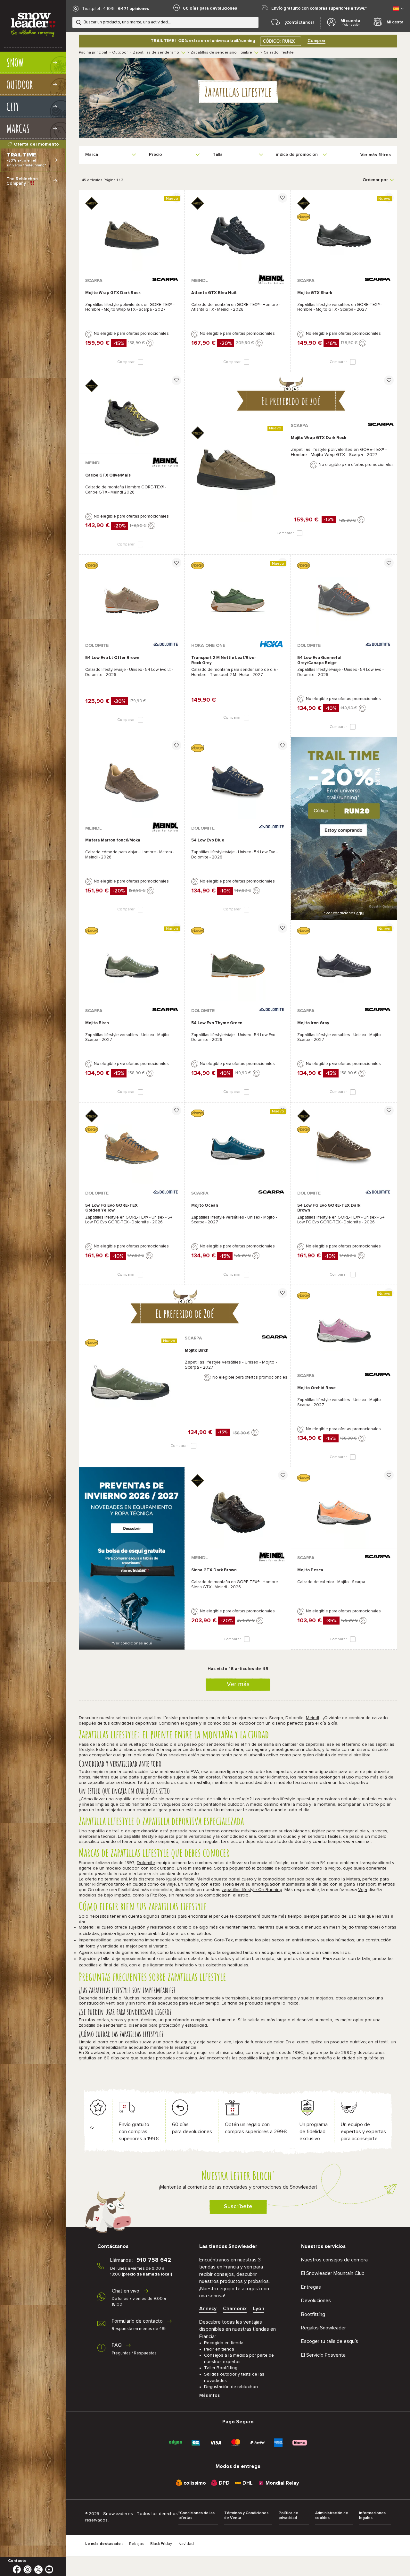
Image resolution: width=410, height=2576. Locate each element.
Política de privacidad (288, 2516)
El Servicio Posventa (323, 2355)
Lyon (259, 2309)
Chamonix (235, 2309)
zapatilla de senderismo (103, 2025)
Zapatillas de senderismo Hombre (221, 53)
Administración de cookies (332, 2516)
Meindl (312, 1718)
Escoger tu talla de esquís (330, 2341)
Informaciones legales (372, 2516)
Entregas (311, 2287)
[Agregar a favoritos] (176, 198)
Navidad (186, 2544)
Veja (363, 1890)
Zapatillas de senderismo (156, 53)
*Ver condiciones (344, 913)
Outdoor (120, 53)
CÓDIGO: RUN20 (279, 41)
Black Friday (161, 2544)
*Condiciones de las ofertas (197, 2516)
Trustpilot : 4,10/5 (98, 9)
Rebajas (136, 2544)
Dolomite (146, 1863)
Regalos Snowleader (324, 2328)
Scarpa (221, 1868)
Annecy (208, 2309)
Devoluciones (316, 2301)
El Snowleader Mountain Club (333, 2273)
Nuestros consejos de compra (334, 2260)
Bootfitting (313, 2314)
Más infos (209, 2395)
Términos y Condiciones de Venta (246, 2516)
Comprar (316, 41)
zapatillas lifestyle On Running (252, 1890)
